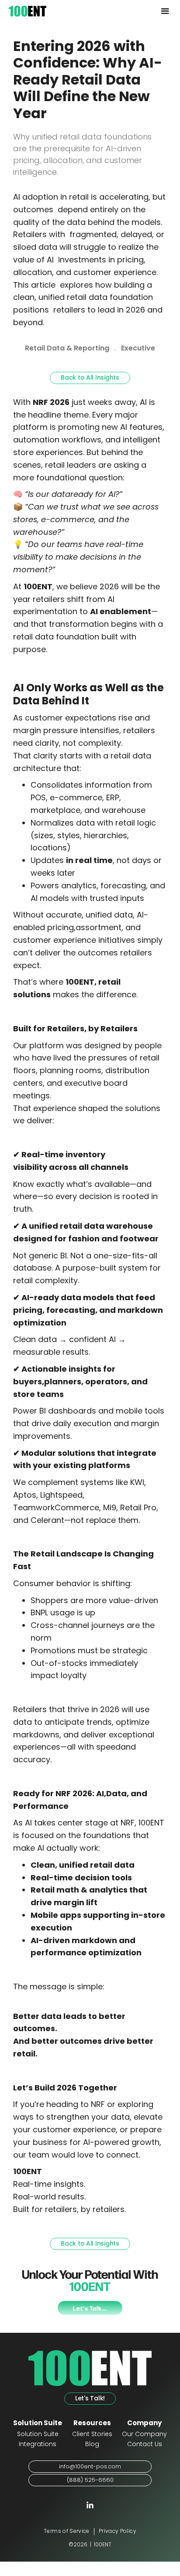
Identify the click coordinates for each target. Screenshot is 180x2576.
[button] (165, 11)
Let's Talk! (90, 2399)
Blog (92, 2445)
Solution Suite (38, 2435)
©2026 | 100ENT (90, 2545)
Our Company (144, 2435)
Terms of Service (67, 2532)
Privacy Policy (118, 2532)
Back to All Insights (90, 378)
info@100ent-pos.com (90, 2467)
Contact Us (145, 2445)
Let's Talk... (90, 2308)
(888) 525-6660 (90, 2480)
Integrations (38, 2445)
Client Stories (92, 2435)
